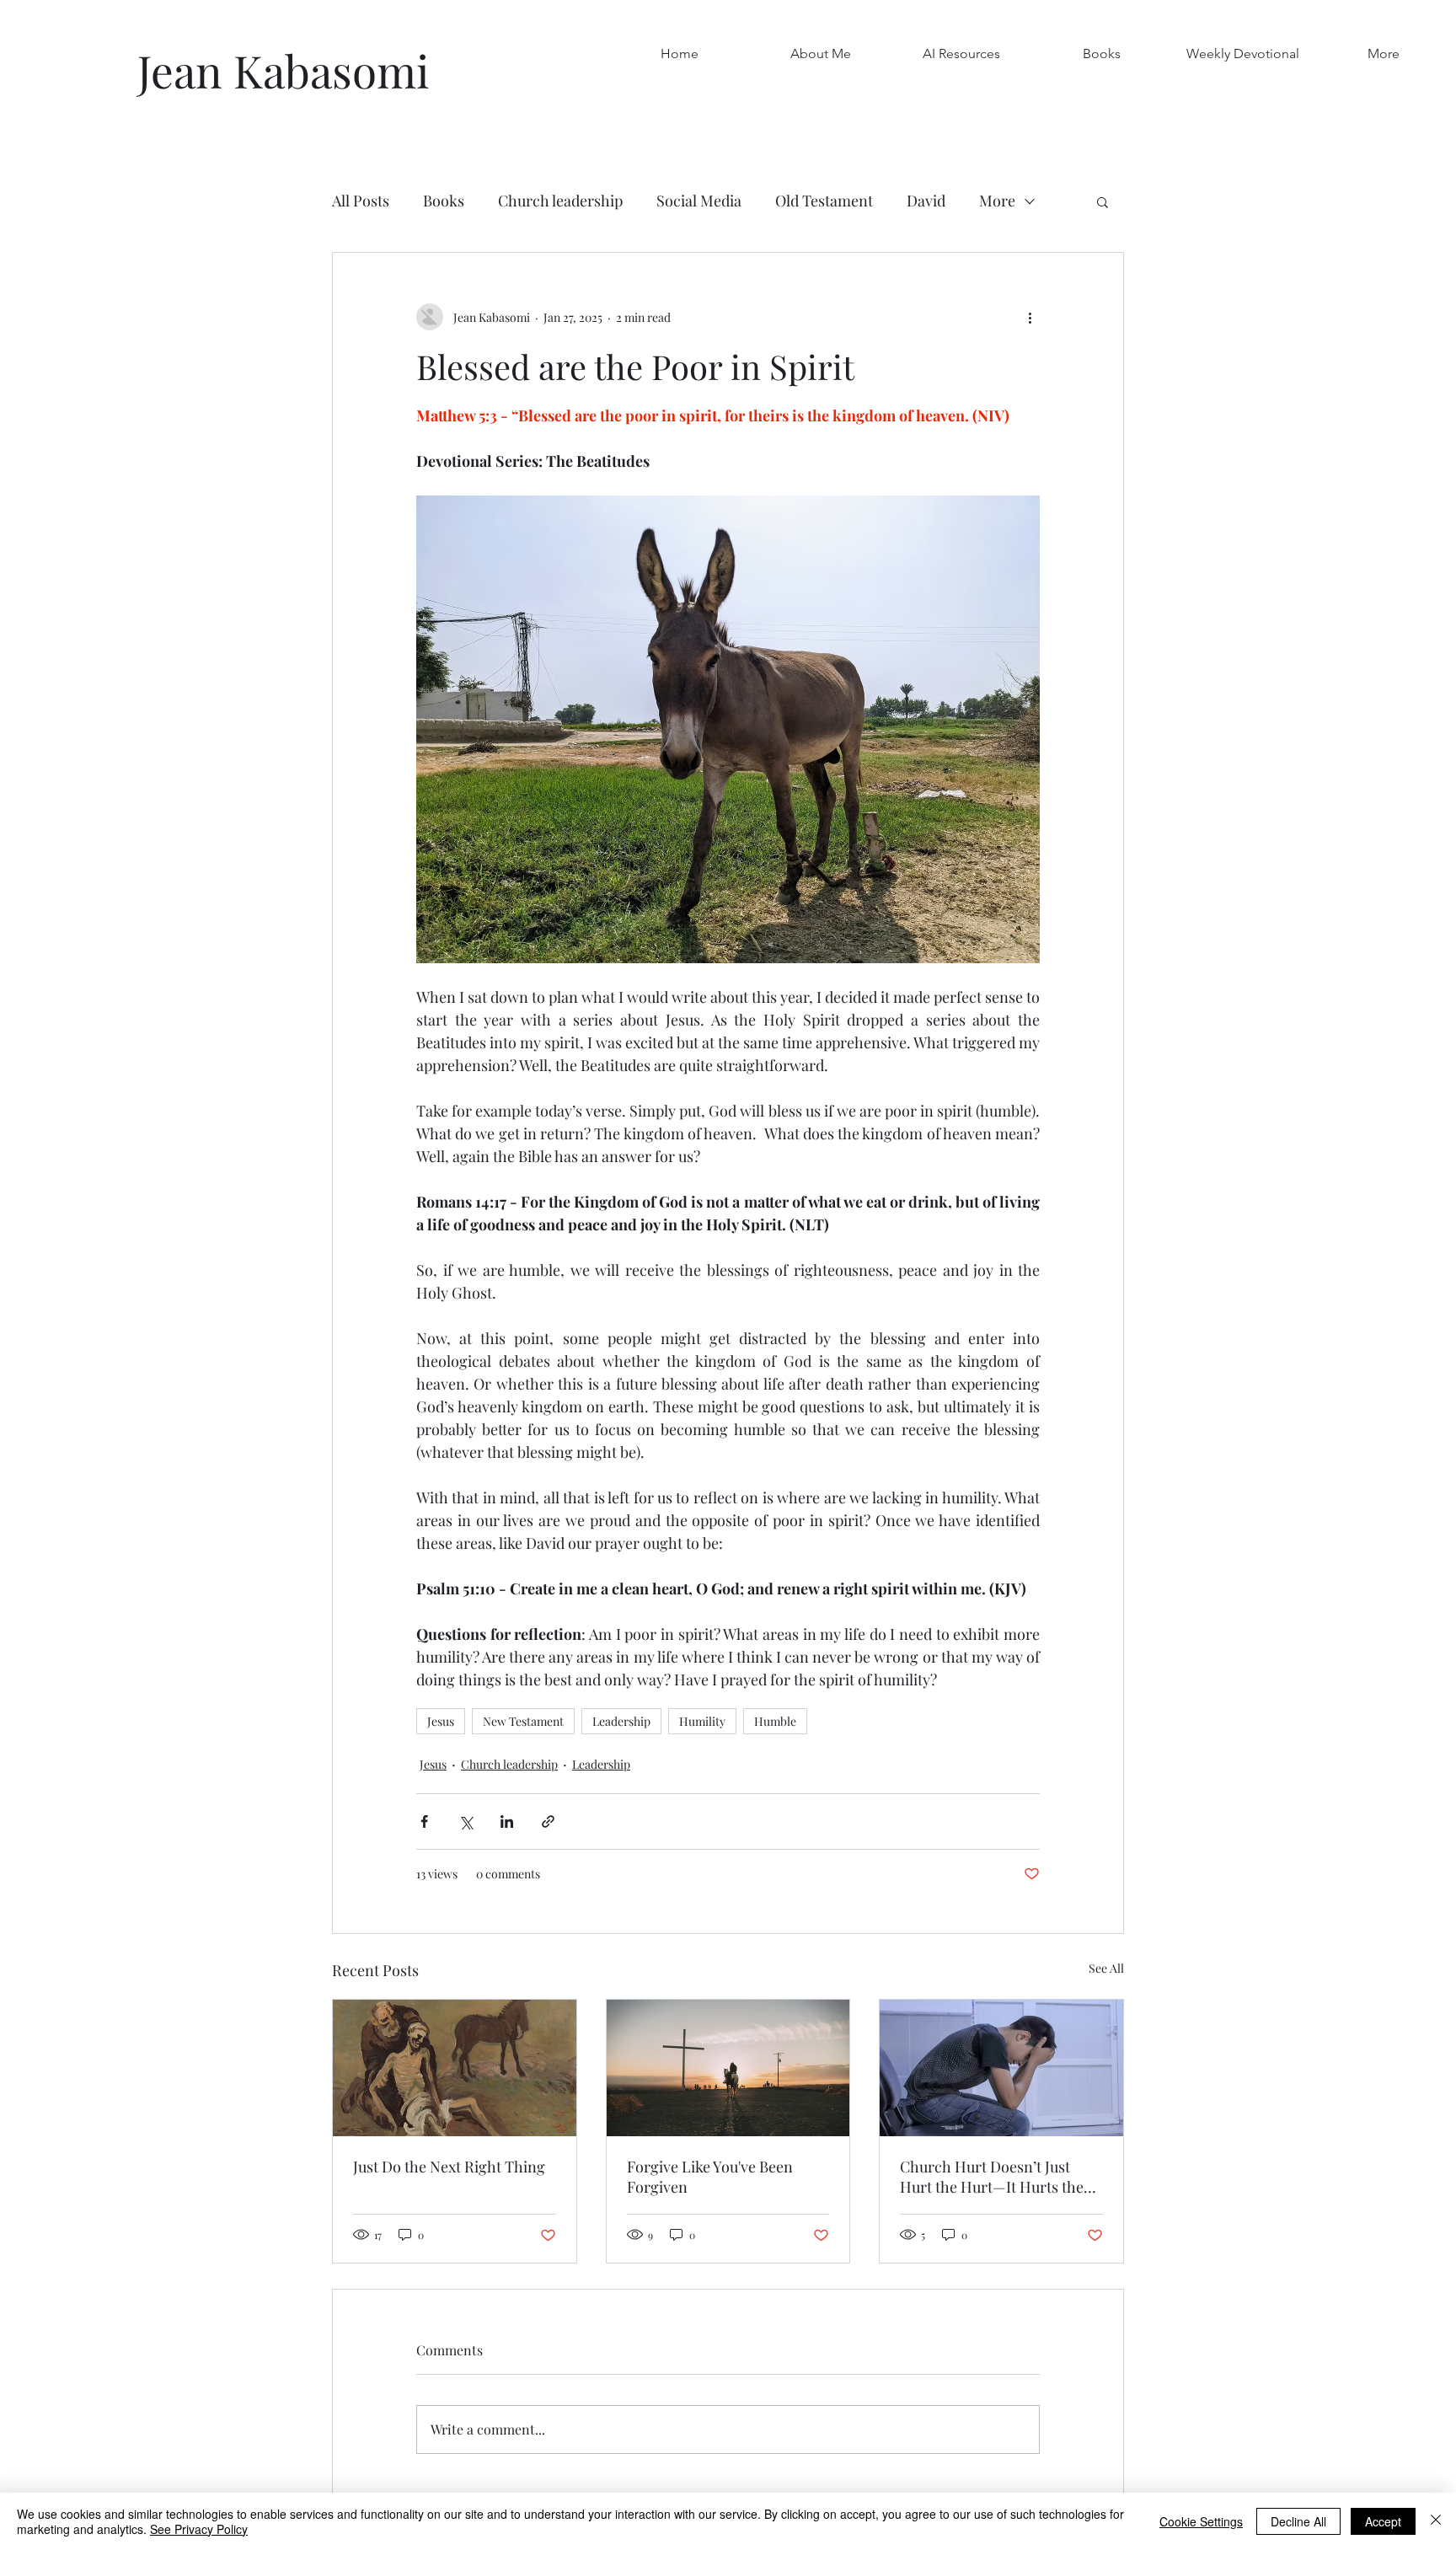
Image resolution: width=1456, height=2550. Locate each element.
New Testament (523, 1721)
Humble (775, 1721)
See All (1106, 1968)
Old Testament (824, 201)
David (926, 201)
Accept (1383, 2521)
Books (444, 201)
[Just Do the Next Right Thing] (455, 2068)
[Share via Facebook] (424, 1821)
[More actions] (1030, 317)
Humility (702, 1721)
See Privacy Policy (199, 2529)
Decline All (1298, 2521)
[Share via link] (548, 1821)
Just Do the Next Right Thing (449, 2167)
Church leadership (560, 201)
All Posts (361, 201)
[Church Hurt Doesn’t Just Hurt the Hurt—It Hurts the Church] (1001, 2068)
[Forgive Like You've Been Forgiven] (728, 2068)
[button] (1102, 54)
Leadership (621, 1721)
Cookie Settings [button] (1201, 2521)
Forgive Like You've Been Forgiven (710, 2177)
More (997, 201)
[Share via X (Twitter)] (466, 1821)
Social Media (699, 201)
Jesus (441, 1721)
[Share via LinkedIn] (507, 1821)
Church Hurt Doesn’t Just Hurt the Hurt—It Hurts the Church (992, 2177)
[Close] (1436, 2521)
